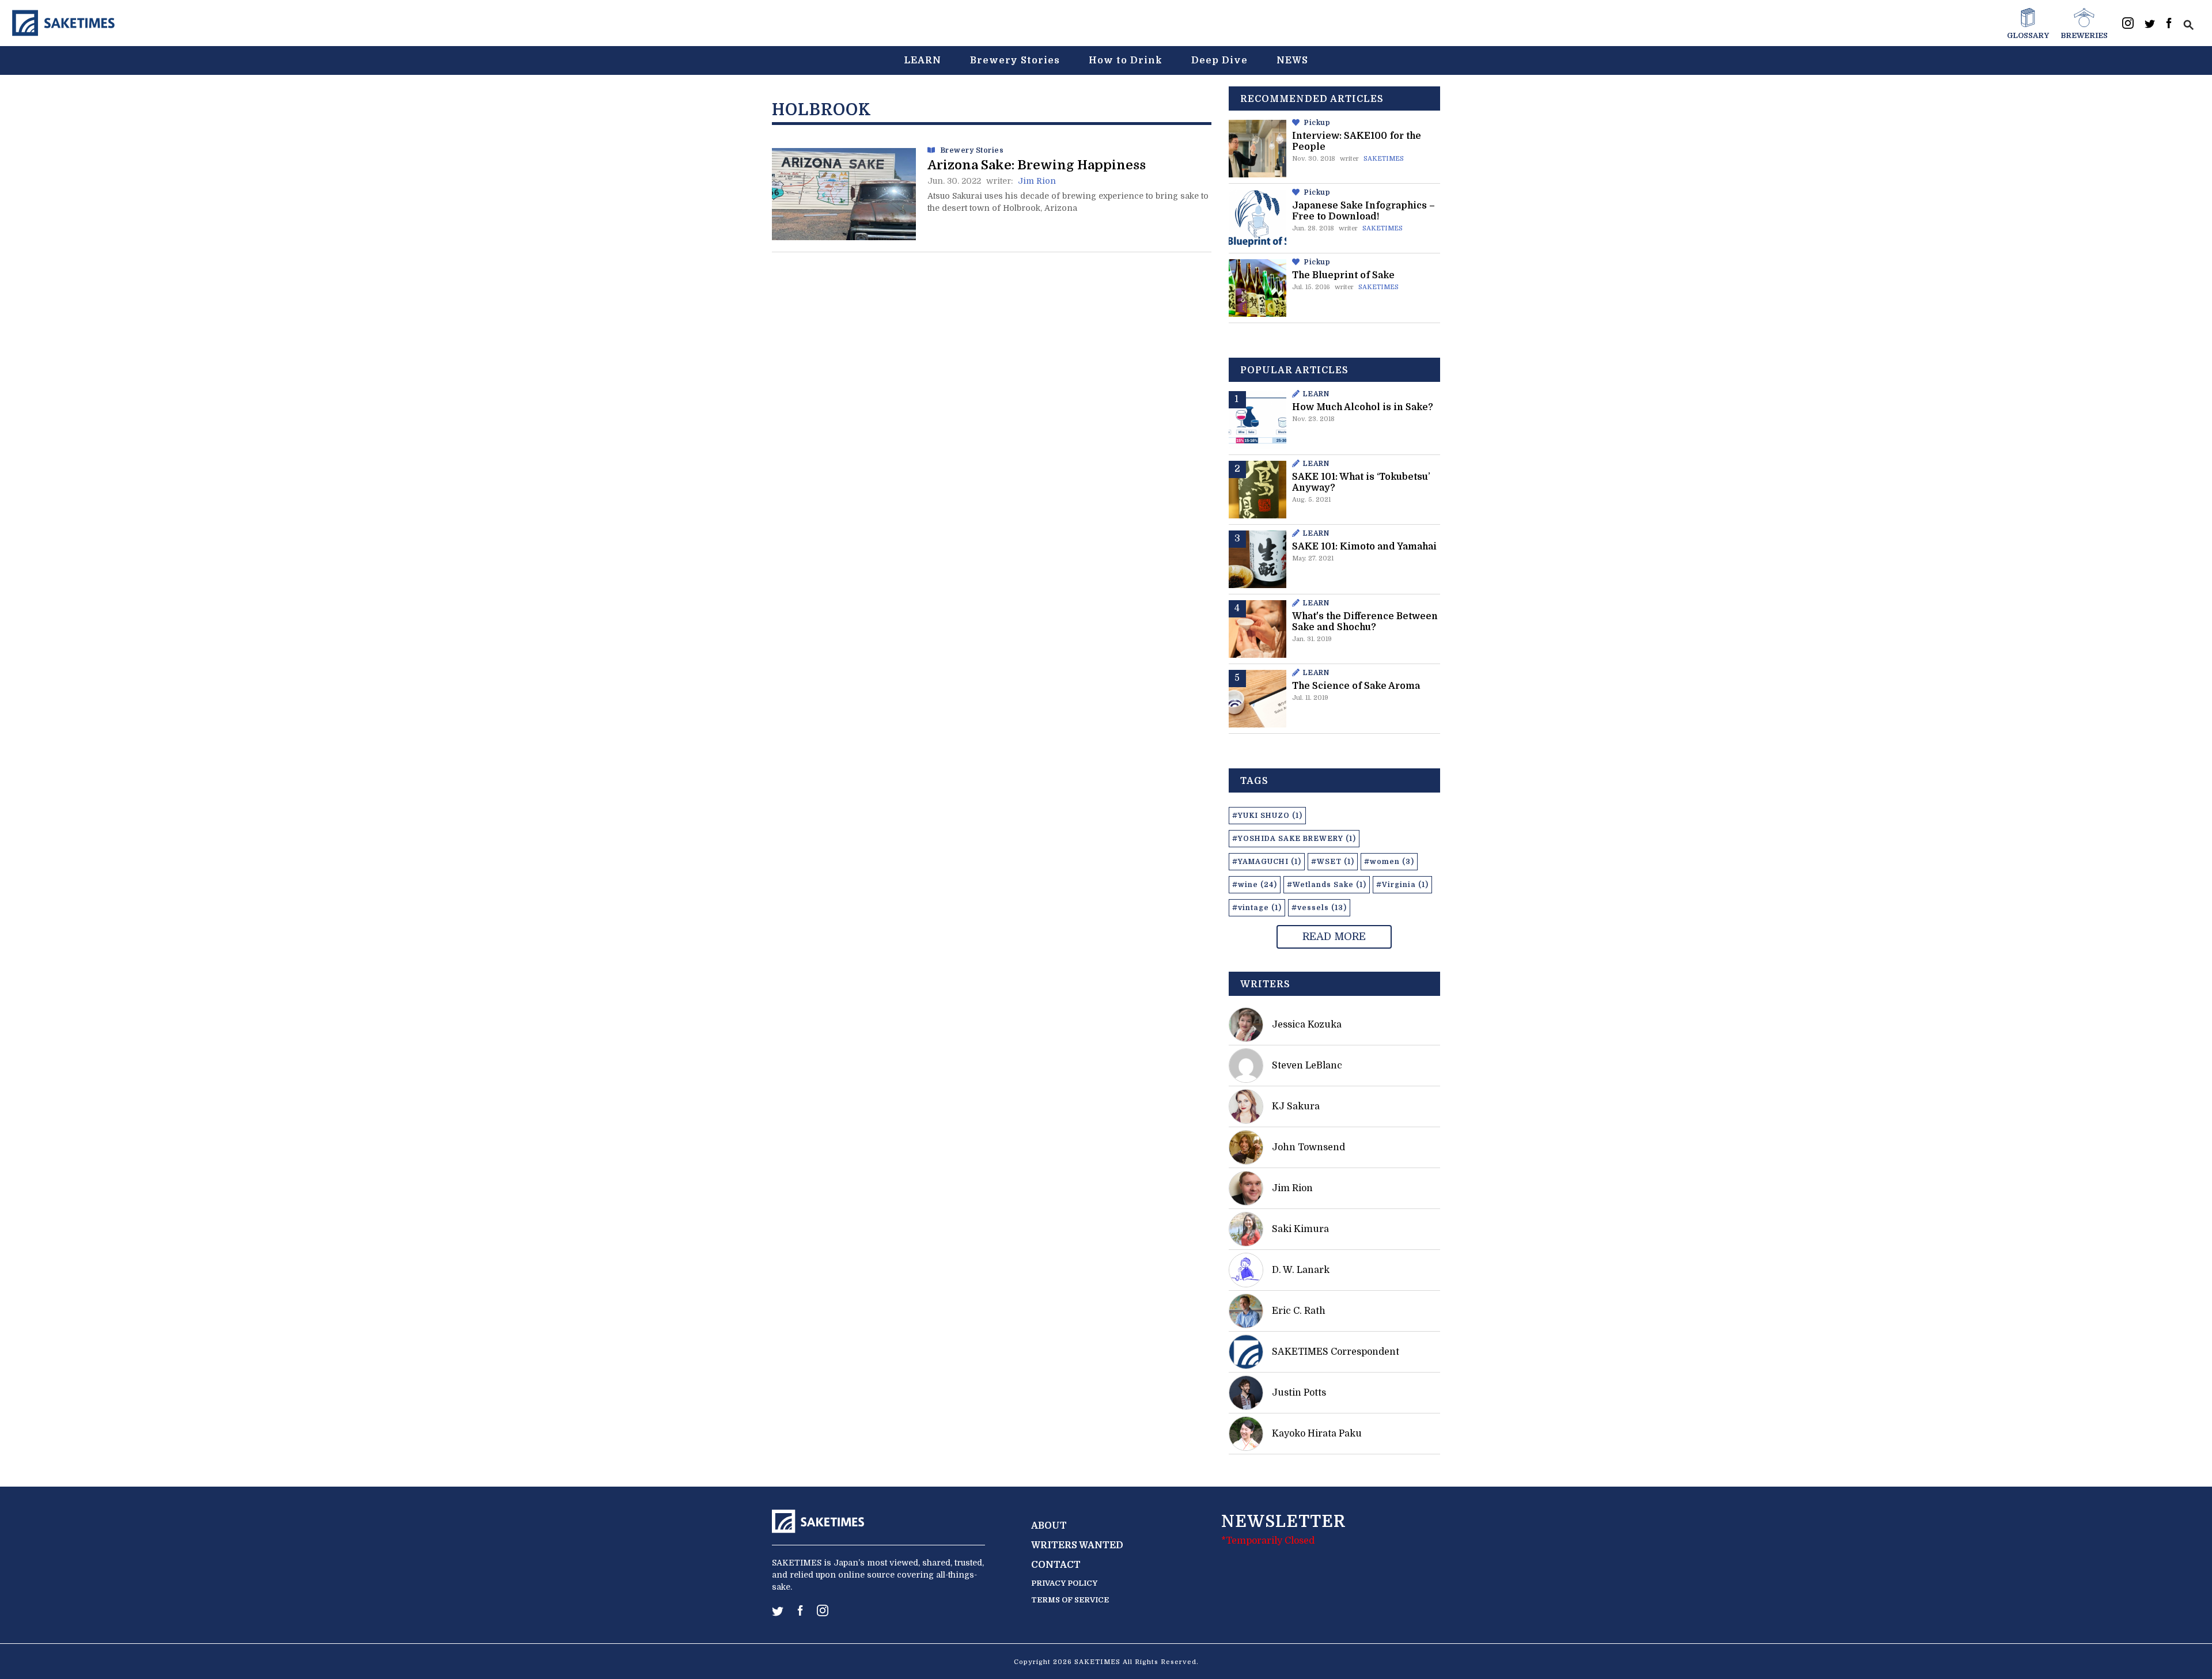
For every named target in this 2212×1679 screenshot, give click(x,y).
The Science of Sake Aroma (1356, 686)
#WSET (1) (1333, 862)
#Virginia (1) (1402, 885)
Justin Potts (1299, 1393)
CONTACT (1056, 1565)
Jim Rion (1037, 181)
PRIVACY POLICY (1064, 1583)
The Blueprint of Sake (1343, 275)
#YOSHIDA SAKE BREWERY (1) (1294, 839)
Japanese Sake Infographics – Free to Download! (1363, 211)
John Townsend (1308, 1147)
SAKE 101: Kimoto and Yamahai (1364, 547)
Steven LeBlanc (1307, 1066)
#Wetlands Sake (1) (1327, 885)
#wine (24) (1255, 885)
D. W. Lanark (1301, 1270)
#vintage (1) (1257, 908)
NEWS (1292, 60)
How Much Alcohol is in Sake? (1363, 407)
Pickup (1317, 123)
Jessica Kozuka (1307, 1025)
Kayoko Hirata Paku (1317, 1434)
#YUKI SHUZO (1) (1267, 816)
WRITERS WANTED (1077, 1545)
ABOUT (1049, 1526)
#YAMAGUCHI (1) (1267, 862)
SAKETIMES (1384, 159)
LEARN (923, 60)
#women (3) (1389, 862)
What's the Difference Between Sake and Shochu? (1365, 622)
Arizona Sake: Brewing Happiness (1037, 165)
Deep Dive (1219, 60)
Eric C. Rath (1299, 1311)
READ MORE (1334, 937)
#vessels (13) (1319, 908)
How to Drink (1126, 60)
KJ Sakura (1296, 1106)
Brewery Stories (1015, 60)
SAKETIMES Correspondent (1336, 1352)
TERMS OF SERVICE (1070, 1600)
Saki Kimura (1300, 1229)
